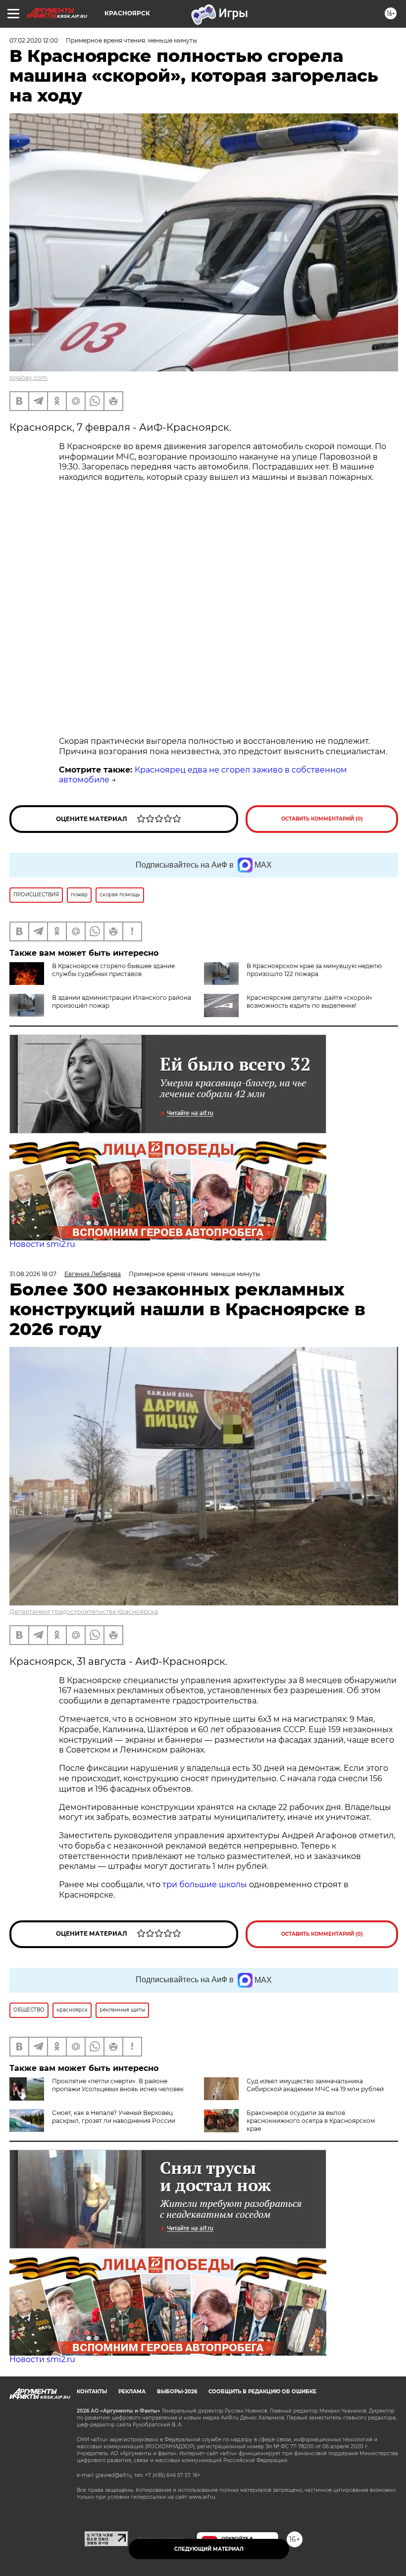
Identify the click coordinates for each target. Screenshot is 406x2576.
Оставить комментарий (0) (322, 819)
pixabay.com (28, 378)
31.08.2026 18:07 (33, 1274)
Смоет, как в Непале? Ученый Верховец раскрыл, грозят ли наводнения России (114, 2117)
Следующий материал (209, 2549)
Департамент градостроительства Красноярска (84, 1612)
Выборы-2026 (177, 2392)
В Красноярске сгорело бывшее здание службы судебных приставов (113, 970)
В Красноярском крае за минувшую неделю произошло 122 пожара (314, 970)
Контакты (92, 2392)
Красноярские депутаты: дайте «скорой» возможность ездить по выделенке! (309, 1002)
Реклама (132, 2392)
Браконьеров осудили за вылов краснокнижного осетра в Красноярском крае (311, 2121)
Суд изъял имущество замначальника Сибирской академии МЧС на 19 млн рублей (315, 2085)
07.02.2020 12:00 (34, 40)
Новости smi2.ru (42, 1244)
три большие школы (205, 1884)
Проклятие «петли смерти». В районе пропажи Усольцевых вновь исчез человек (118, 2085)
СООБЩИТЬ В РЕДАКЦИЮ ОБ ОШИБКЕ (262, 2392)
